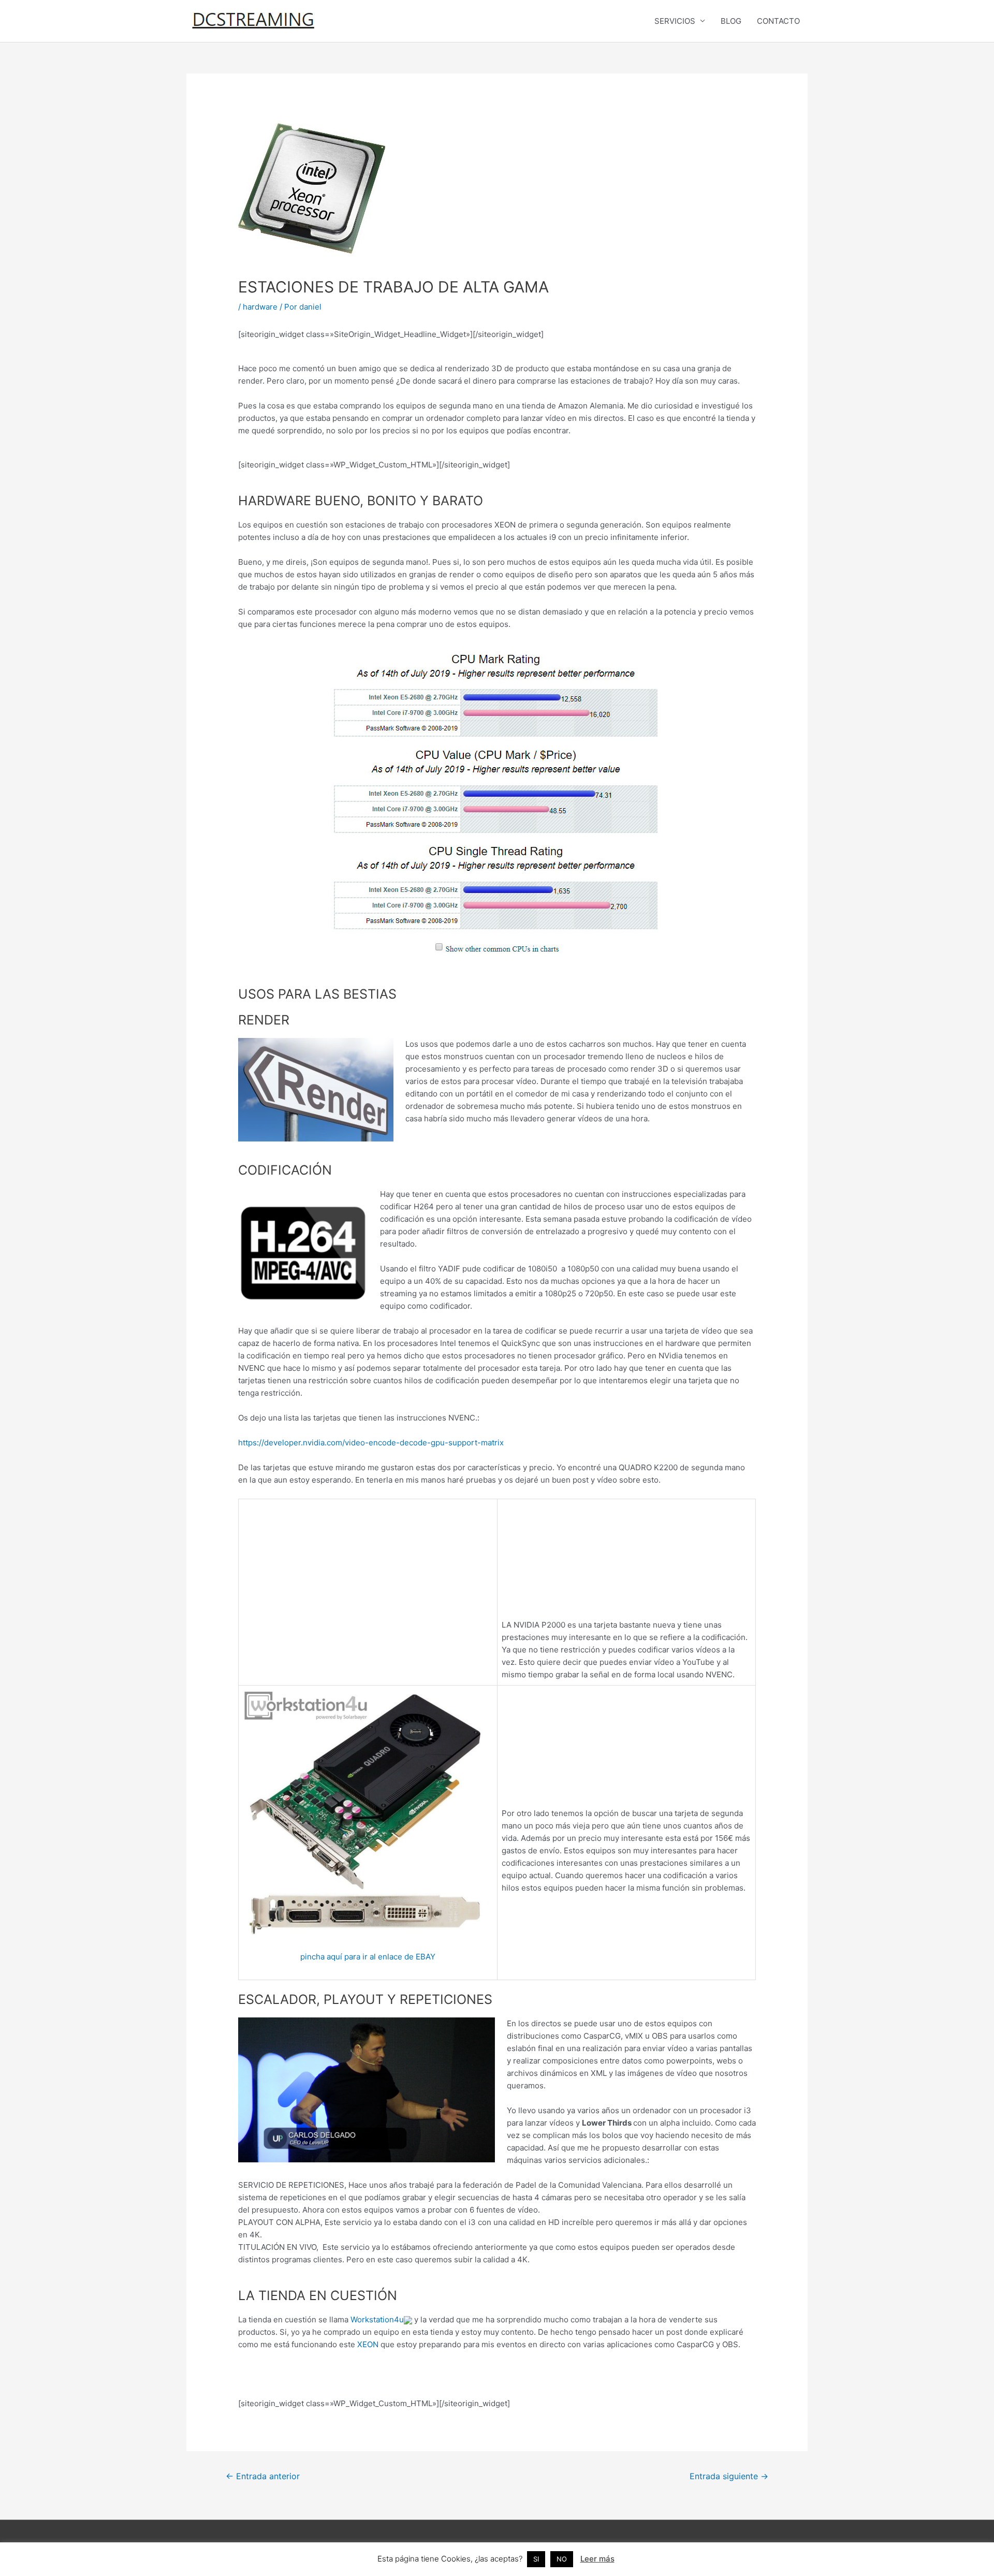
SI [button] (536, 2559)
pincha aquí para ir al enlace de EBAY (368, 1957)
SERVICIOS (675, 21)
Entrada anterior (263, 2476)
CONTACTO (778, 21)
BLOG (731, 21)
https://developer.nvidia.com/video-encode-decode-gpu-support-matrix (371, 1443)
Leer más (597, 2559)
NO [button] (562, 2559)
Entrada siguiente (729, 2476)
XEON (368, 2344)
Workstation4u (377, 2319)
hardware (260, 307)
